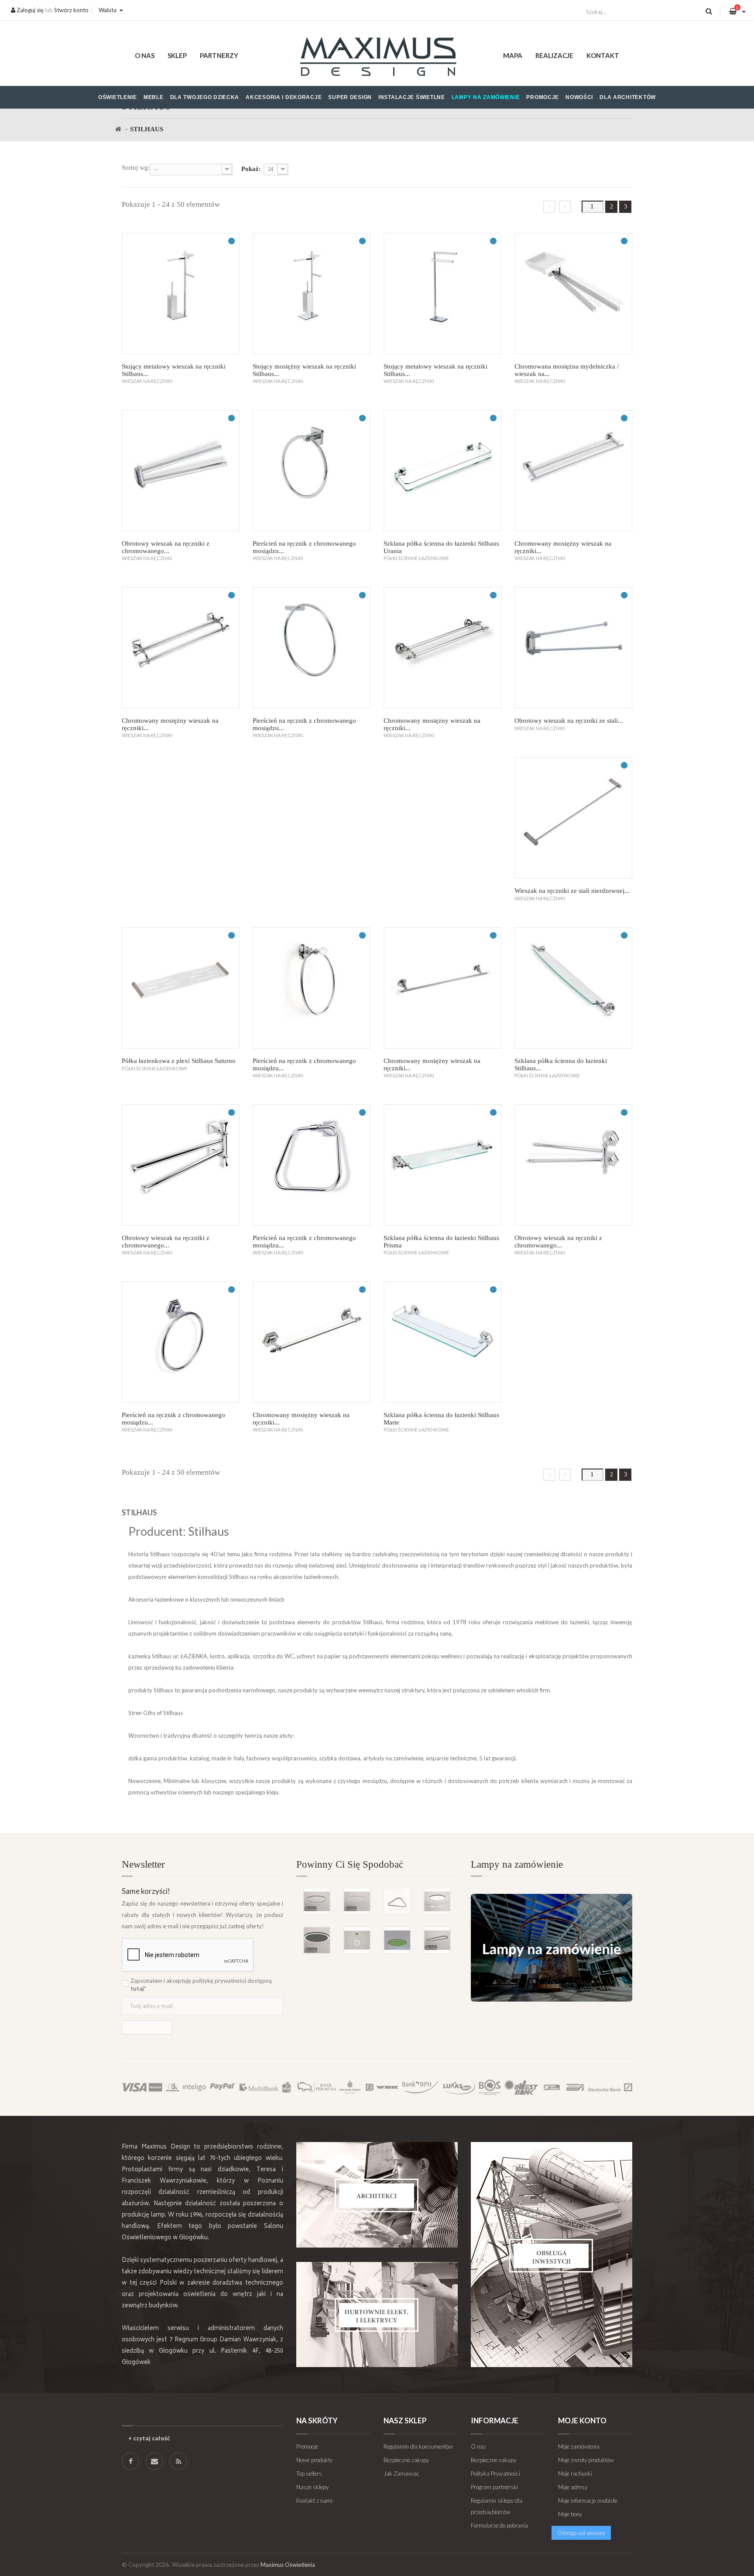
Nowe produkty (314, 2460)
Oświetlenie (118, 97)
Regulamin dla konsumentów (418, 2446)
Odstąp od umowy (581, 2533)
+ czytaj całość (149, 2438)
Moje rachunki (575, 2474)
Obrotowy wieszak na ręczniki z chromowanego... (166, 547)
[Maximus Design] (377, 58)
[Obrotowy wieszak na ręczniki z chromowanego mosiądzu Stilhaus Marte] (573, 1165)
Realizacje (554, 55)
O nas (145, 55)
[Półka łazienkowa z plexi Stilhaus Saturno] (181, 988)
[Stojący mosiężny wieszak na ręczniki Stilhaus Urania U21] (312, 294)
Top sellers (309, 2474)
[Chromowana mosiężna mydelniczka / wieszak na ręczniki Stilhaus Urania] (573, 294)
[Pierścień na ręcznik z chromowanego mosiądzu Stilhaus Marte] (181, 1342)
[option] (377, 1907)
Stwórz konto (71, 10)
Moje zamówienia (579, 2446)
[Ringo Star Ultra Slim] (317, 1901)
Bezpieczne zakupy (406, 2460)
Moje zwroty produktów (586, 2460)
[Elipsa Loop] (437, 1940)
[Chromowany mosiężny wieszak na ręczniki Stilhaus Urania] (573, 471)
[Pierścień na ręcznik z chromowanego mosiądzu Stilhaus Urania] (312, 471)
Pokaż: (251, 169)
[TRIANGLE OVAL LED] (397, 1901)
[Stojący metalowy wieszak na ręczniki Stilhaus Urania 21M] (181, 294)
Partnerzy (219, 55)
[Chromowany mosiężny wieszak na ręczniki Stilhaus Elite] (442, 648)
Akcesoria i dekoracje (284, 97)
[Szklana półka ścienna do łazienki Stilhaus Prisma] (442, 1165)
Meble (154, 97)
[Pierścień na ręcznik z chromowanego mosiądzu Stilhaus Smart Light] (312, 988)
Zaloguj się (29, 10)
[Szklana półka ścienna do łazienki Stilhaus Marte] (442, 1342)
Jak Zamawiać (401, 2474)
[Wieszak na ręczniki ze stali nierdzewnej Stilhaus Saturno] (573, 818)
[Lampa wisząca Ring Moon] (357, 1940)
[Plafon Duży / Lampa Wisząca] (437, 1901)
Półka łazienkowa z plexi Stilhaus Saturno (179, 1061)
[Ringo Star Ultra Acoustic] (317, 1940)
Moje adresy (573, 2487)
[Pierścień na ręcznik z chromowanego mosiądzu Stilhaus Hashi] (312, 648)
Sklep (177, 55)
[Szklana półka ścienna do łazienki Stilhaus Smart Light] (573, 988)
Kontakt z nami (314, 2501)
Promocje (543, 97)
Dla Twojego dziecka (205, 97)
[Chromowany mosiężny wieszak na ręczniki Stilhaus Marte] (312, 1342)
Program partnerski (494, 2487)
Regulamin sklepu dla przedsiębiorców (497, 2506)
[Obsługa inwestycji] (552, 2255)
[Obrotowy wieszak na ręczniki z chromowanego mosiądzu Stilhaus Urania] (181, 471)
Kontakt (603, 55)
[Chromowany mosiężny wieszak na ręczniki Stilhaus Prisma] (181, 648)
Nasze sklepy (312, 2487)
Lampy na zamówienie (486, 97)
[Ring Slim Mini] (357, 1901)
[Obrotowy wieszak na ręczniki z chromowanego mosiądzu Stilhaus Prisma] (181, 1165)
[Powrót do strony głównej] (118, 129)
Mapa (513, 55)
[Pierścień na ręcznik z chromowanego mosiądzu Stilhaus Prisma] (312, 1165)
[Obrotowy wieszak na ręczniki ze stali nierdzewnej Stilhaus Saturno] (573, 648)
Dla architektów (628, 97)
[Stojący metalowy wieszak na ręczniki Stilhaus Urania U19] (442, 294)
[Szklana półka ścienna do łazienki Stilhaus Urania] (442, 471)
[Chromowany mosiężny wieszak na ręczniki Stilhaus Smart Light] (442, 988)
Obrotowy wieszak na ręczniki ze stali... (569, 721)
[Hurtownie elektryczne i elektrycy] (377, 2315)
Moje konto (582, 2421)
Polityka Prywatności (495, 2474)
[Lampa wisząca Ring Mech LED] (397, 1940)
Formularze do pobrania (499, 2525)
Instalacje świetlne (412, 97)
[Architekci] (377, 2195)
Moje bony (570, 2514)
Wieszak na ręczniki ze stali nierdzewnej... (572, 891)
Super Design (350, 97)
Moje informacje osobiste (588, 2501)
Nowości (579, 97)
